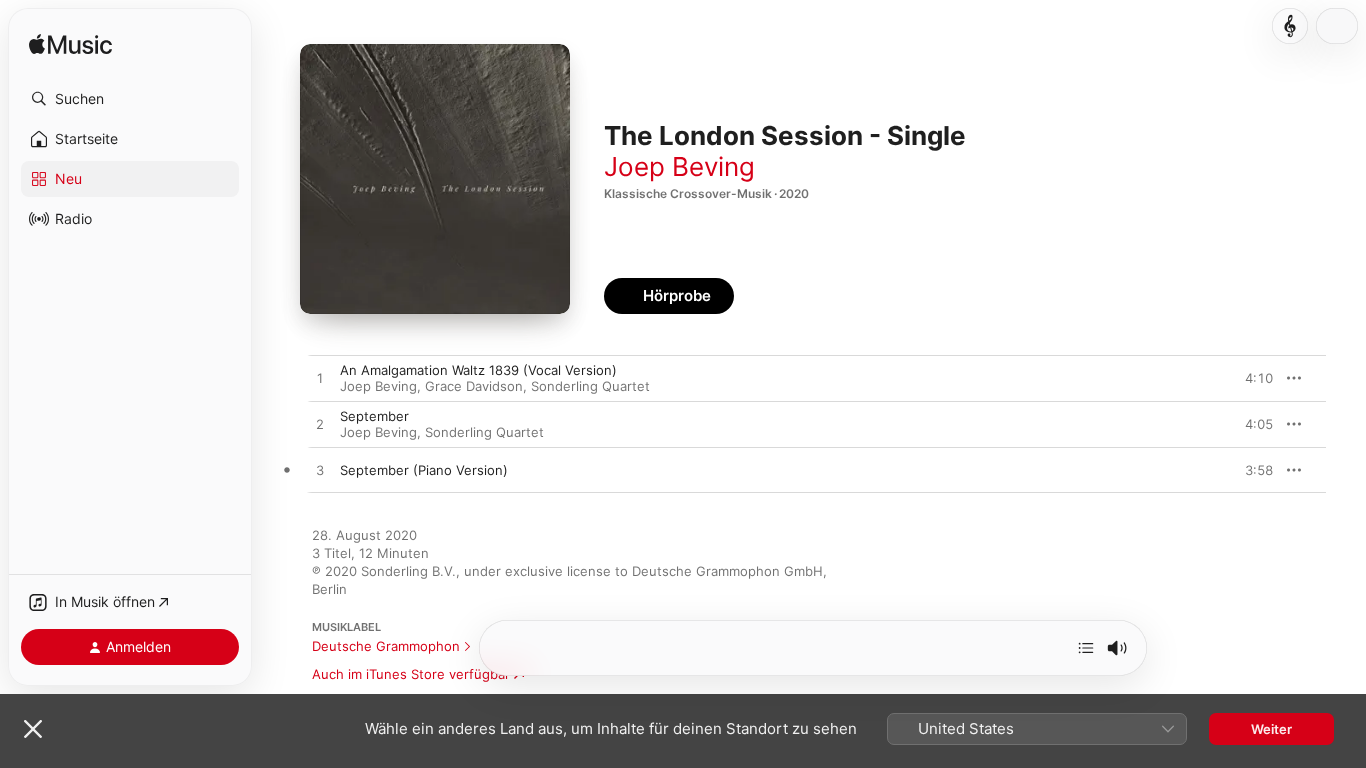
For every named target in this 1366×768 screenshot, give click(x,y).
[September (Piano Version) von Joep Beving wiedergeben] (320, 471)
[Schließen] (33, 729)
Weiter (1271, 729)
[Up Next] (1086, 648)
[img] (70, 45)
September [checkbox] (374, 416)
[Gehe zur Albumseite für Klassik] (1290, 26)
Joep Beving (679, 166)
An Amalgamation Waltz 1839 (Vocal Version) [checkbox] (478, 370)
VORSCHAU (1245, 378)
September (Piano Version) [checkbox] (424, 470)
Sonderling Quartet (590, 386)
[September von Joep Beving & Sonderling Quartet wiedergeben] (320, 425)
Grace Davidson (474, 386)
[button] (130, 99)
